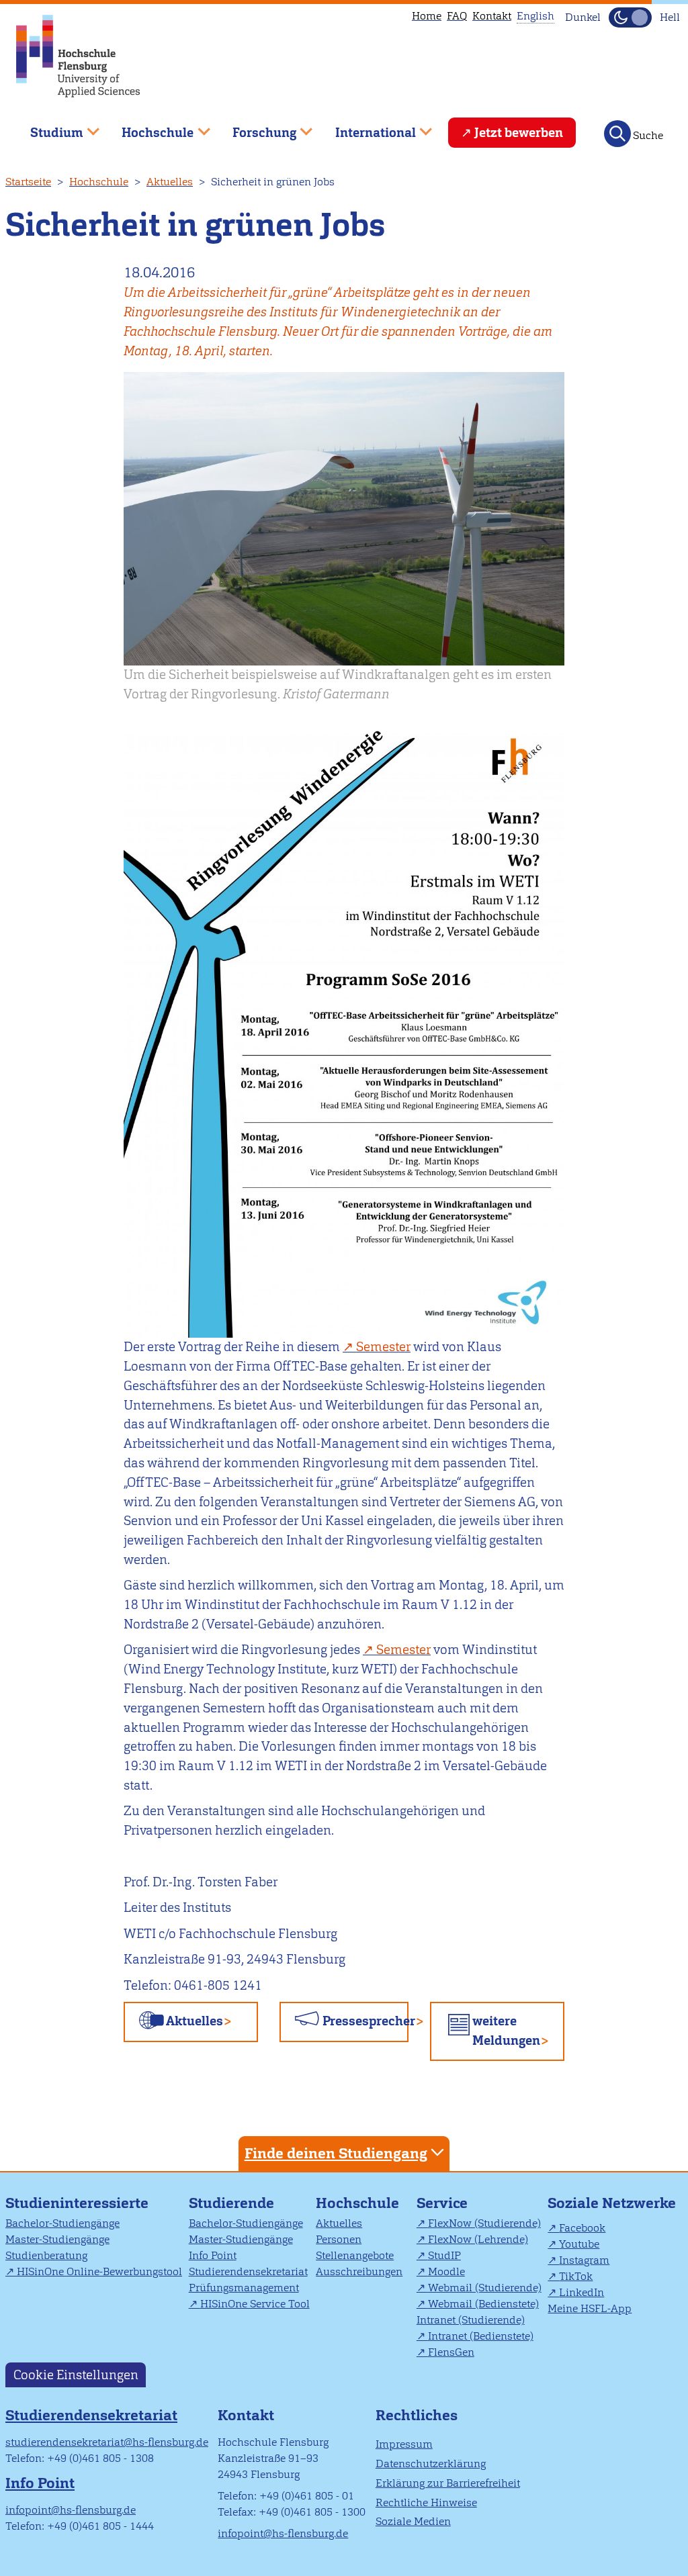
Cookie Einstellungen (76, 2375)
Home (427, 16)
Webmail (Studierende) (485, 2288)
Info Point (213, 2255)
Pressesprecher (364, 2021)
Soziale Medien (413, 2521)
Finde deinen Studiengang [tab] (336, 2153)
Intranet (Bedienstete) (481, 2336)
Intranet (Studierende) (471, 2320)
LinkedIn (582, 2292)
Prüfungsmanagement (244, 2288)
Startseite (28, 182)
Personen (339, 2239)
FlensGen (451, 2352)
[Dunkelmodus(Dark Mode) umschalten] (630, 17)
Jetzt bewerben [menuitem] (519, 133)
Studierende (231, 2203)
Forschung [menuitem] (255, 127)
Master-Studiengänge (57, 2239)
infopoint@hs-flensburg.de (71, 2510)
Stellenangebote (355, 2255)
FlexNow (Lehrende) (478, 2239)
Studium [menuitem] (47, 127)
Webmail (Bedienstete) (483, 2304)
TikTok (576, 2276)
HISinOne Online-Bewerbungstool (99, 2271)
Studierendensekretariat (248, 2271)
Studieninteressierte (77, 2203)
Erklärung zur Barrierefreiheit (448, 2483)
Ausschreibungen (359, 2271)
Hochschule (99, 182)
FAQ (457, 16)
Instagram (584, 2260)
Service (442, 2203)
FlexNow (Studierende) (484, 2223)
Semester (383, 1347)
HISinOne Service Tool (255, 2304)
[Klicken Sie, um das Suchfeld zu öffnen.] (617, 134)
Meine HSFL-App (590, 2308)
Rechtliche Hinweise (426, 2502)
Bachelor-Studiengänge (62, 2223)
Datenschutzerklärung (431, 2464)
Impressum (404, 2444)
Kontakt (492, 16)
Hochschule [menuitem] (148, 127)
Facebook (582, 2228)
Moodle (446, 2271)
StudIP (444, 2255)
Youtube (579, 2244)
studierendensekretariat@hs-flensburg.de (107, 2442)
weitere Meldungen (506, 2031)
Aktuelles (170, 182)
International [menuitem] (366, 127)
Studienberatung (46, 2255)
